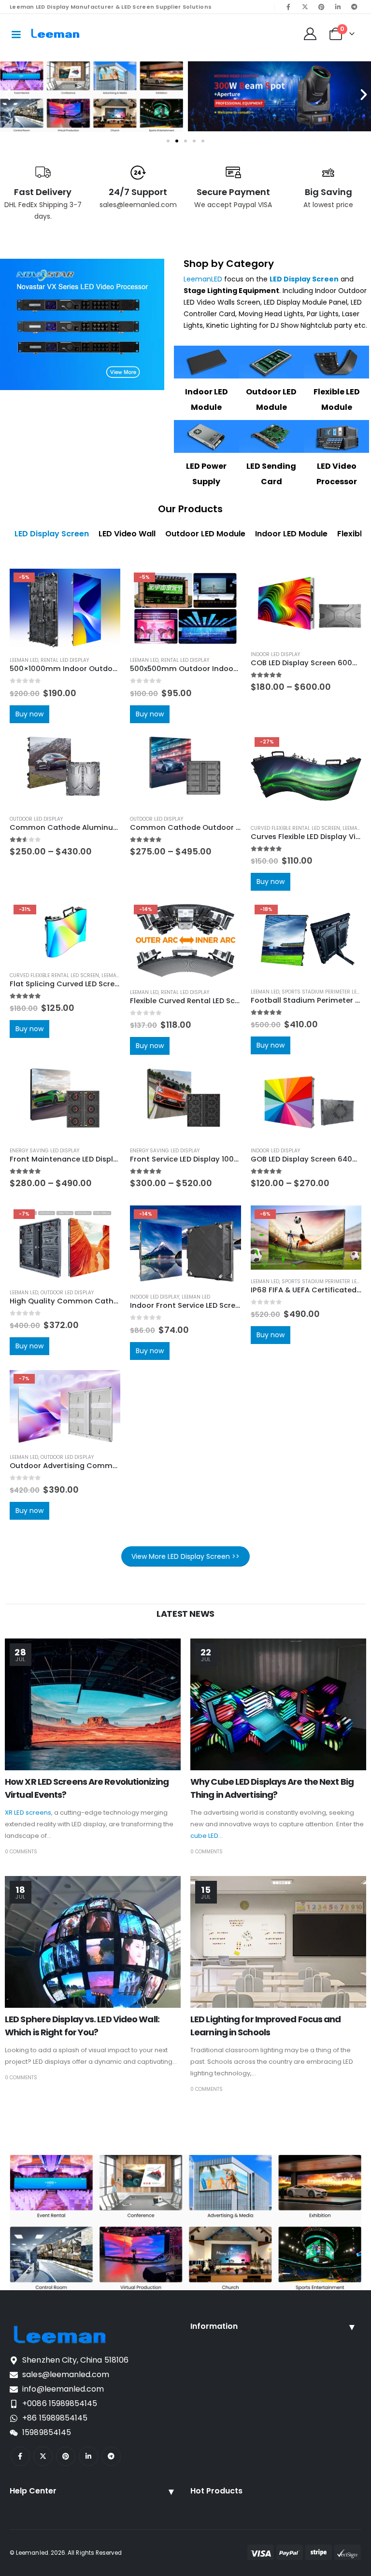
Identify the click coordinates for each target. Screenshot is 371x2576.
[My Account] (310, 34)
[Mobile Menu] (16, 34)
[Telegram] (354, 7)
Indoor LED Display (275, 654)
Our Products (190, 509)
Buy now (29, 714)
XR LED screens (28, 1813)
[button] (7, 95)
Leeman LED (24, 660)
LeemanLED (203, 279)
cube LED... (207, 1836)
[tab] (52, 534)
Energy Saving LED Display (44, 1151)
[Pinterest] (321, 7)
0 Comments (21, 1852)
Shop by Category (229, 264)
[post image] (93, 1704)
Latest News (185, 1614)
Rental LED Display (65, 660)
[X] (305, 7)
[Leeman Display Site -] (56, 34)
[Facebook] (288, 7)
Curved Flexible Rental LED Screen (295, 828)
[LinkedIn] (338, 7)
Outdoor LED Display (36, 819)
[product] (306, 606)
